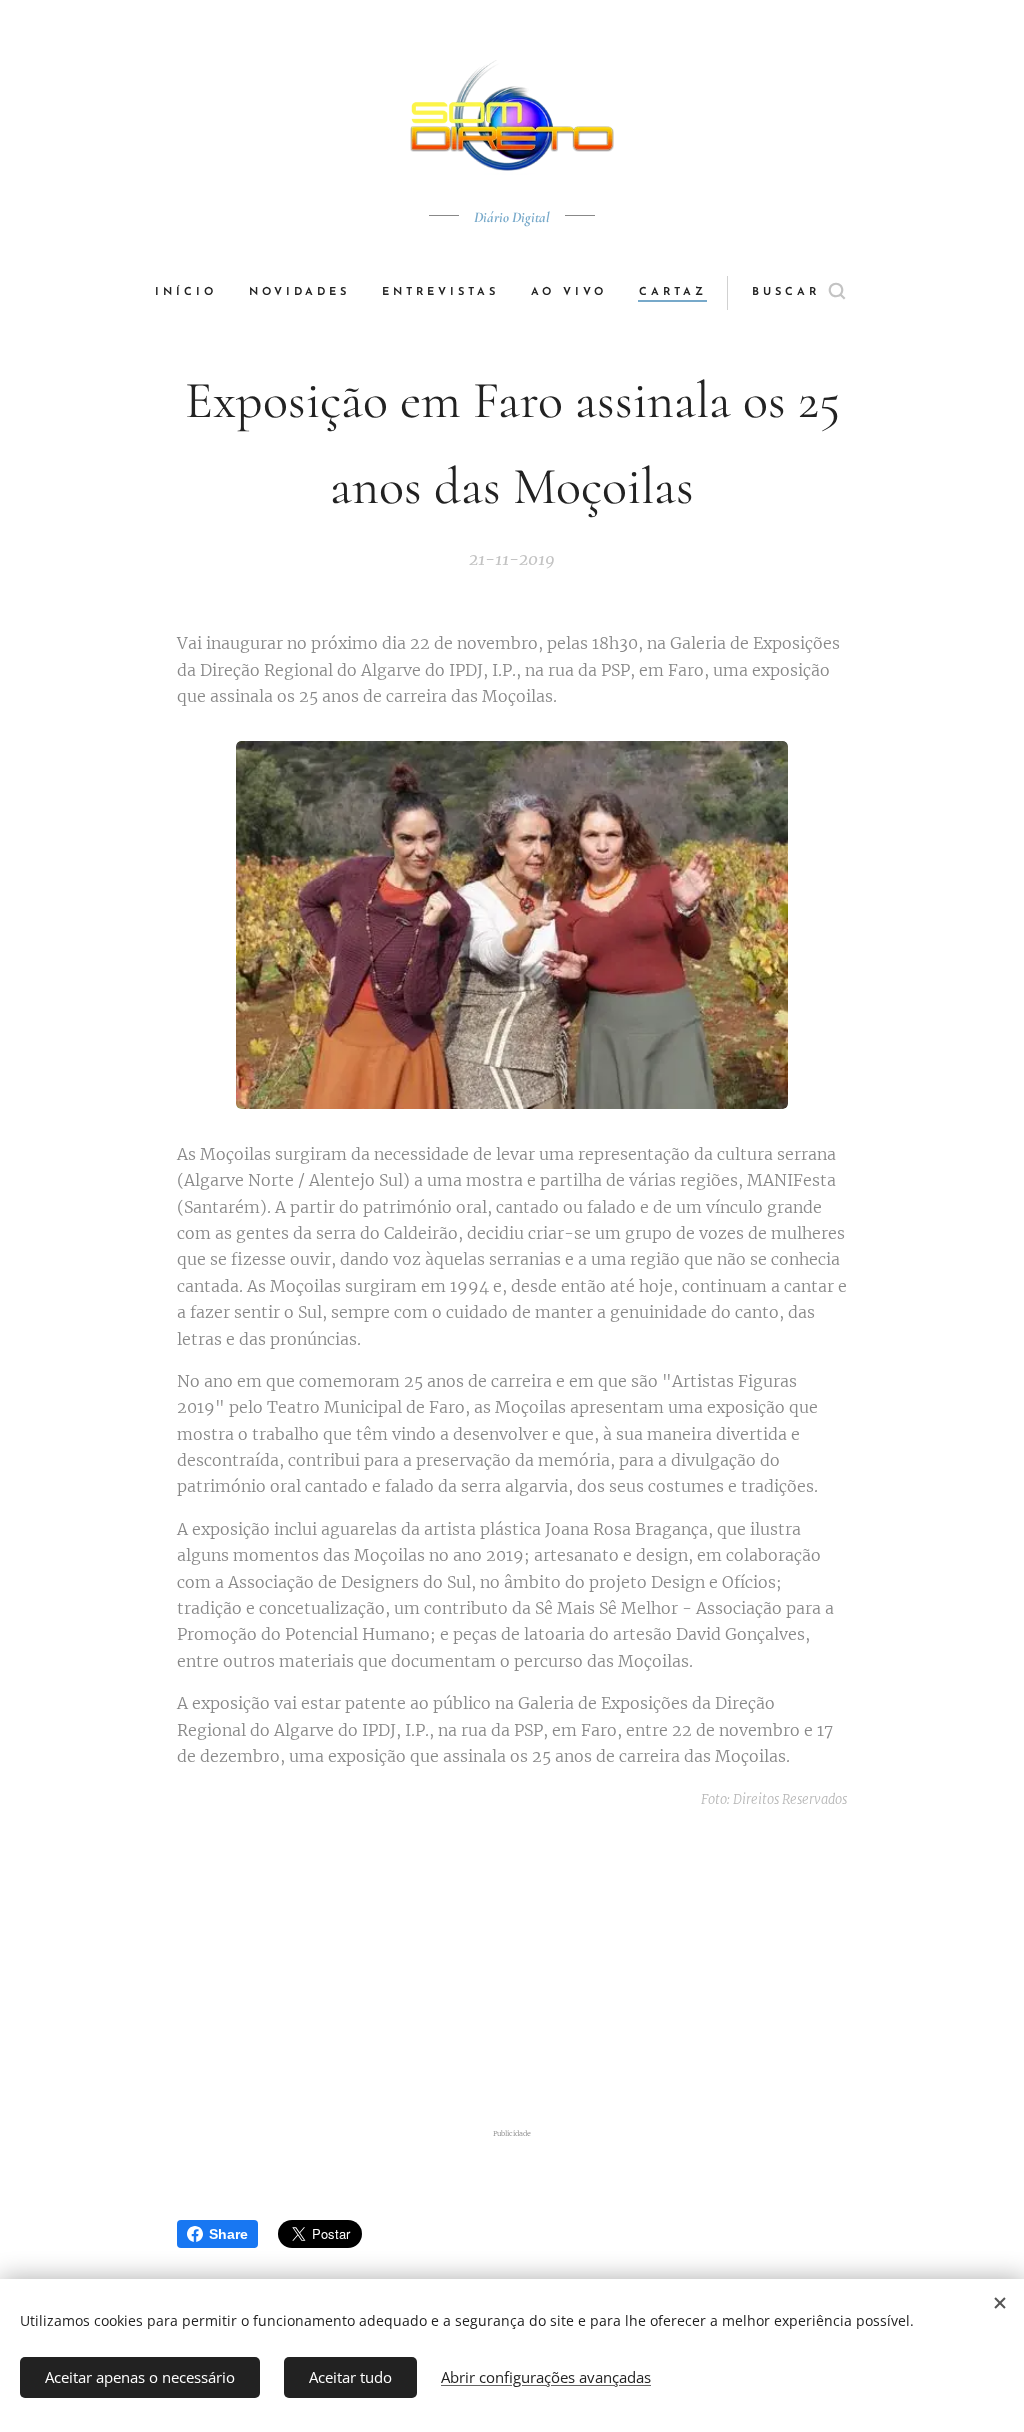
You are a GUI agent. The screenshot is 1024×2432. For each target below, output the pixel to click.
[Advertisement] (532, 1969)
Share (228, 2234)
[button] (798, 293)
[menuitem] (194, 293)
